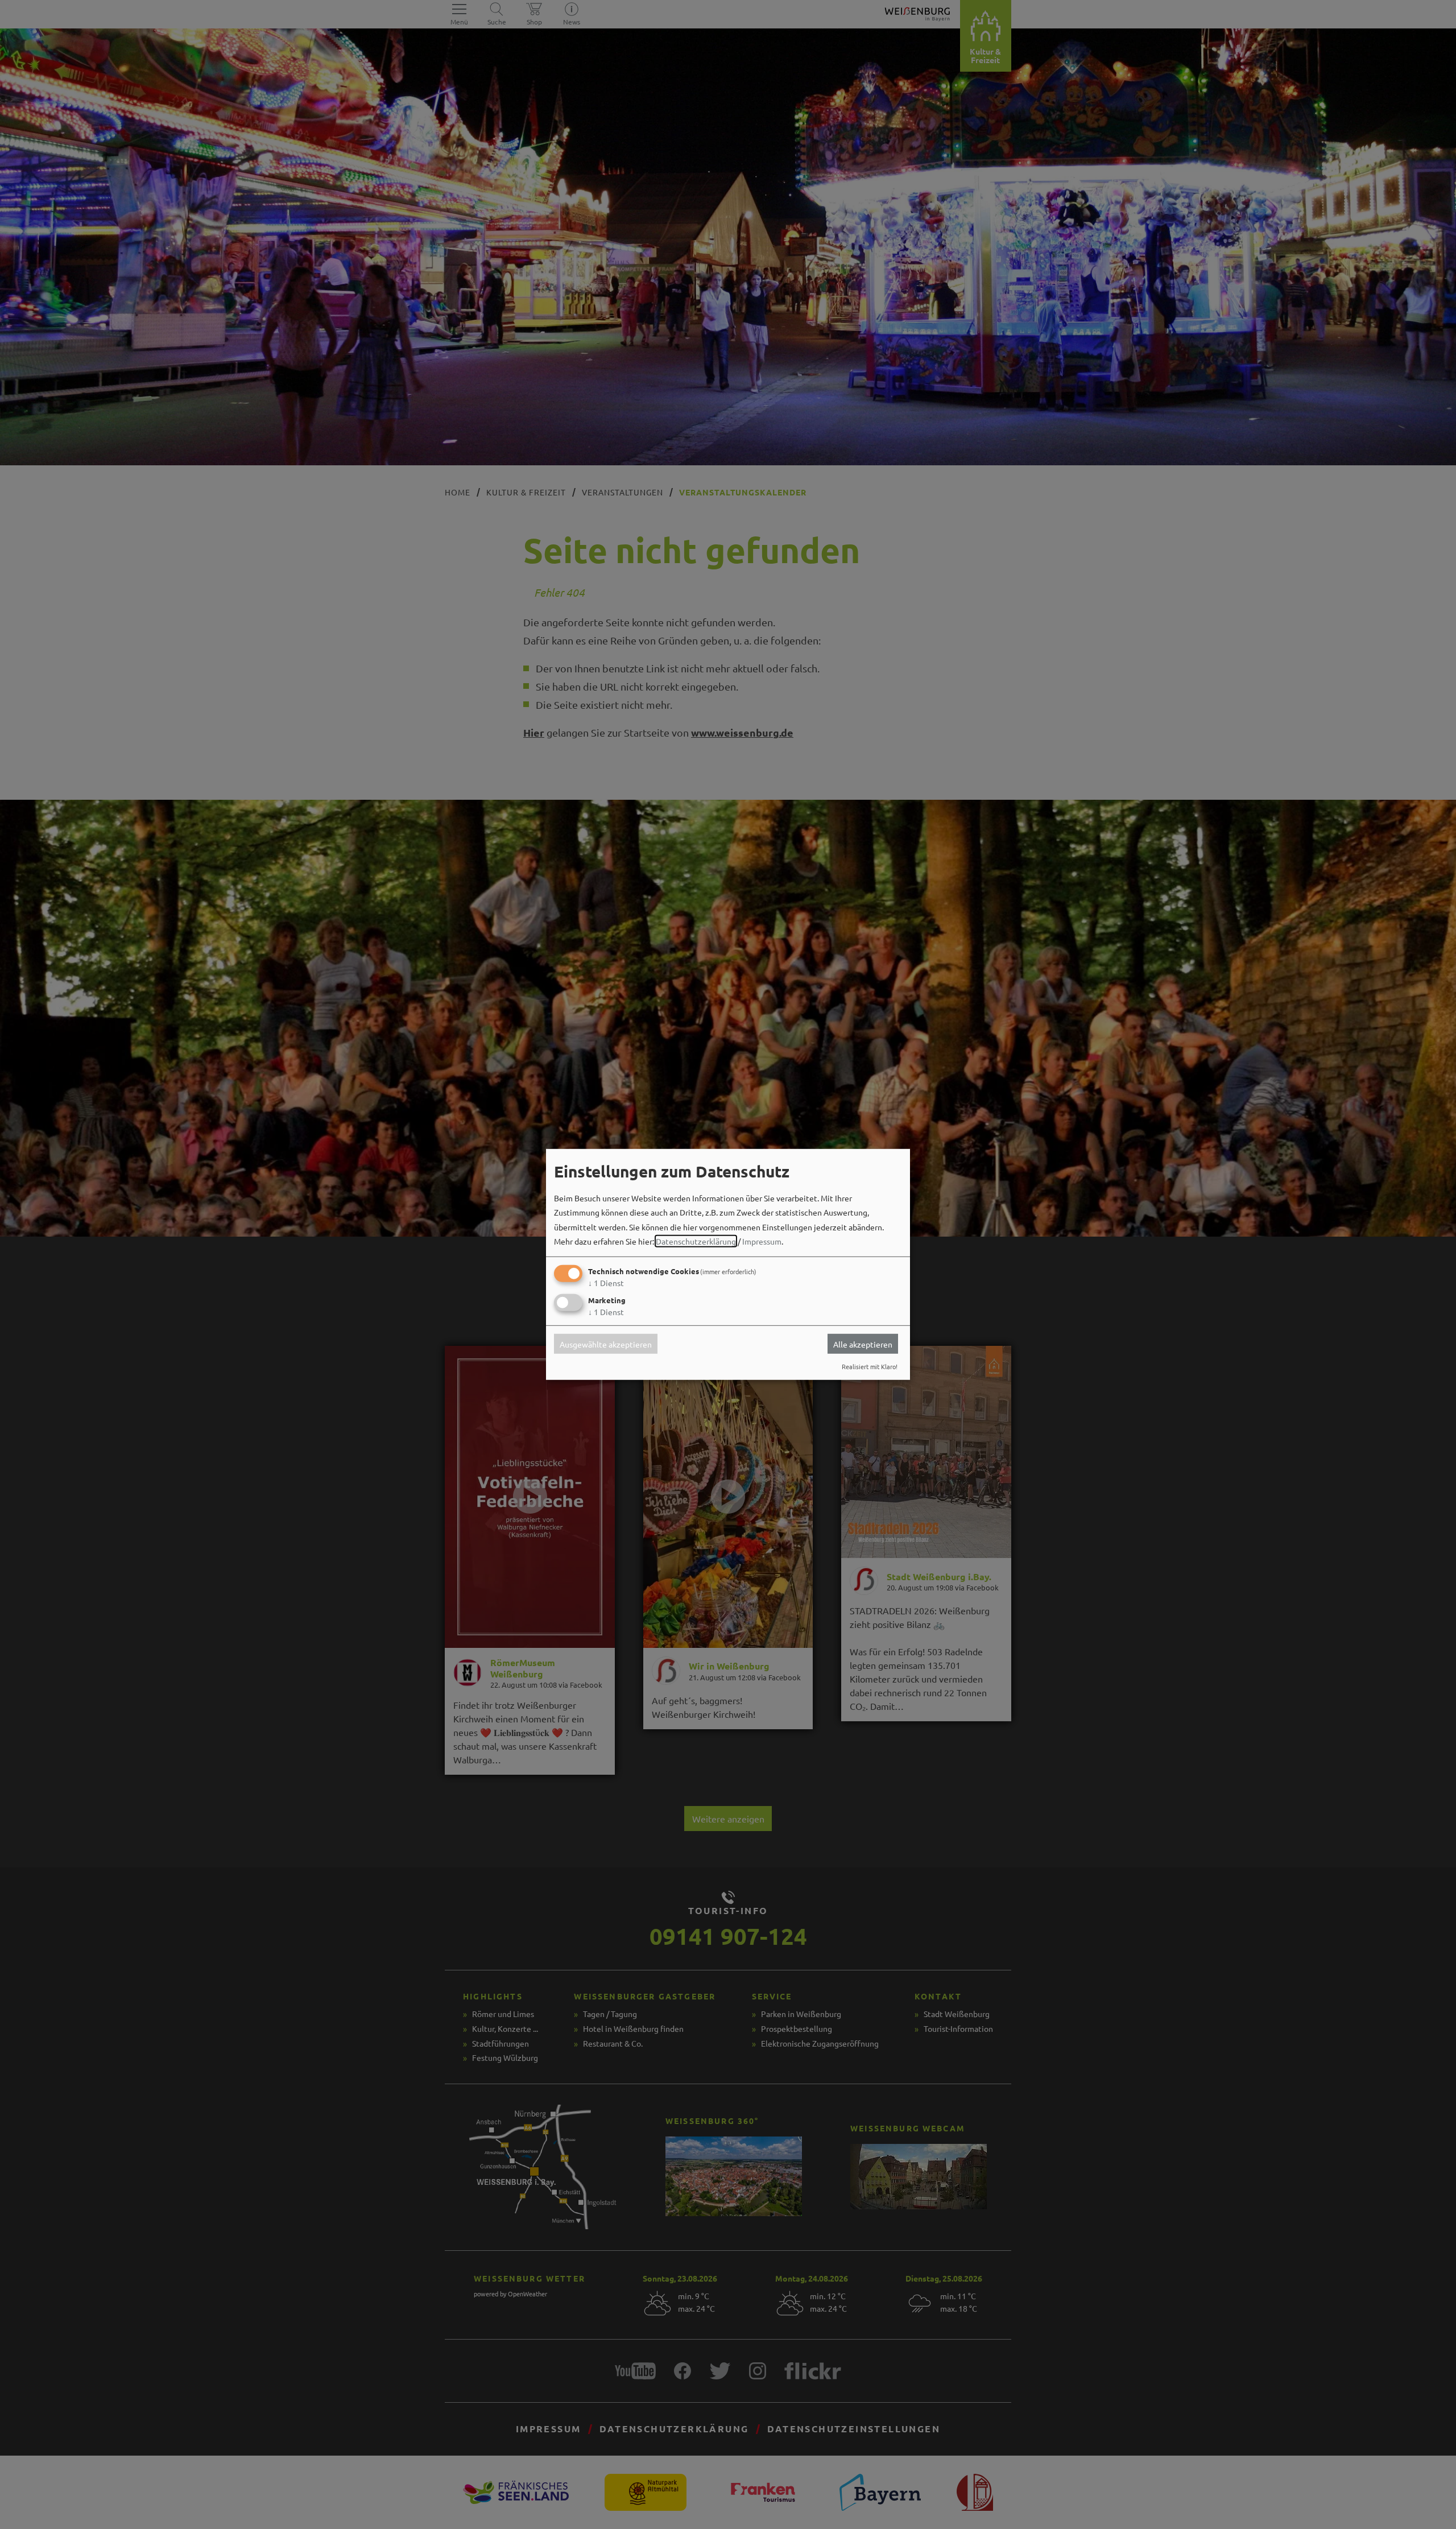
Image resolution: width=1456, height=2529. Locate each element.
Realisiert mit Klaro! (870, 1366)
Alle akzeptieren (863, 1344)
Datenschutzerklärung (696, 1241)
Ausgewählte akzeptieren (606, 1344)
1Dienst (606, 1283)
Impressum (762, 1241)
